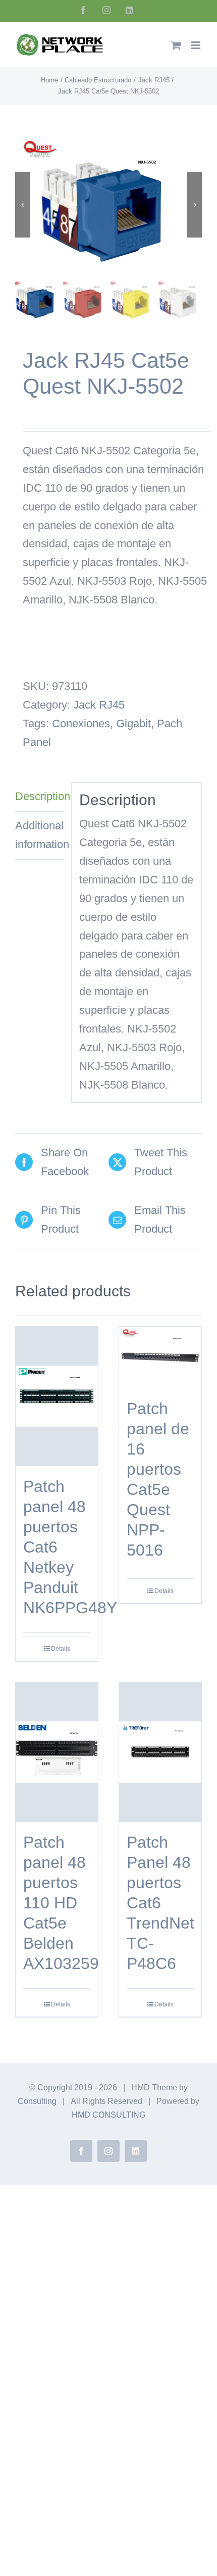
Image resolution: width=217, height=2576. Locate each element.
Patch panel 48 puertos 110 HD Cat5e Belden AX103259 (61, 1903)
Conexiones (81, 723)
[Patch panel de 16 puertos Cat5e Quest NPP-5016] (160, 1357)
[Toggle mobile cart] (176, 45)
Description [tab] (39, 796)
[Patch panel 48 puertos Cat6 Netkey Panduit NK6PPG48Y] (57, 1396)
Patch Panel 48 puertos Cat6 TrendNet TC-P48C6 (160, 1903)
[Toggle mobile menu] (197, 45)
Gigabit (133, 723)
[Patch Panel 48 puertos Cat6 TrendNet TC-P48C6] (160, 1752)
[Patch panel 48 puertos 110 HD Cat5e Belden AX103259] (57, 1752)
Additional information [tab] (39, 835)
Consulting (37, 2101)
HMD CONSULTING (108, 2115)
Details (61, 1649)
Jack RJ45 (99, 705)
